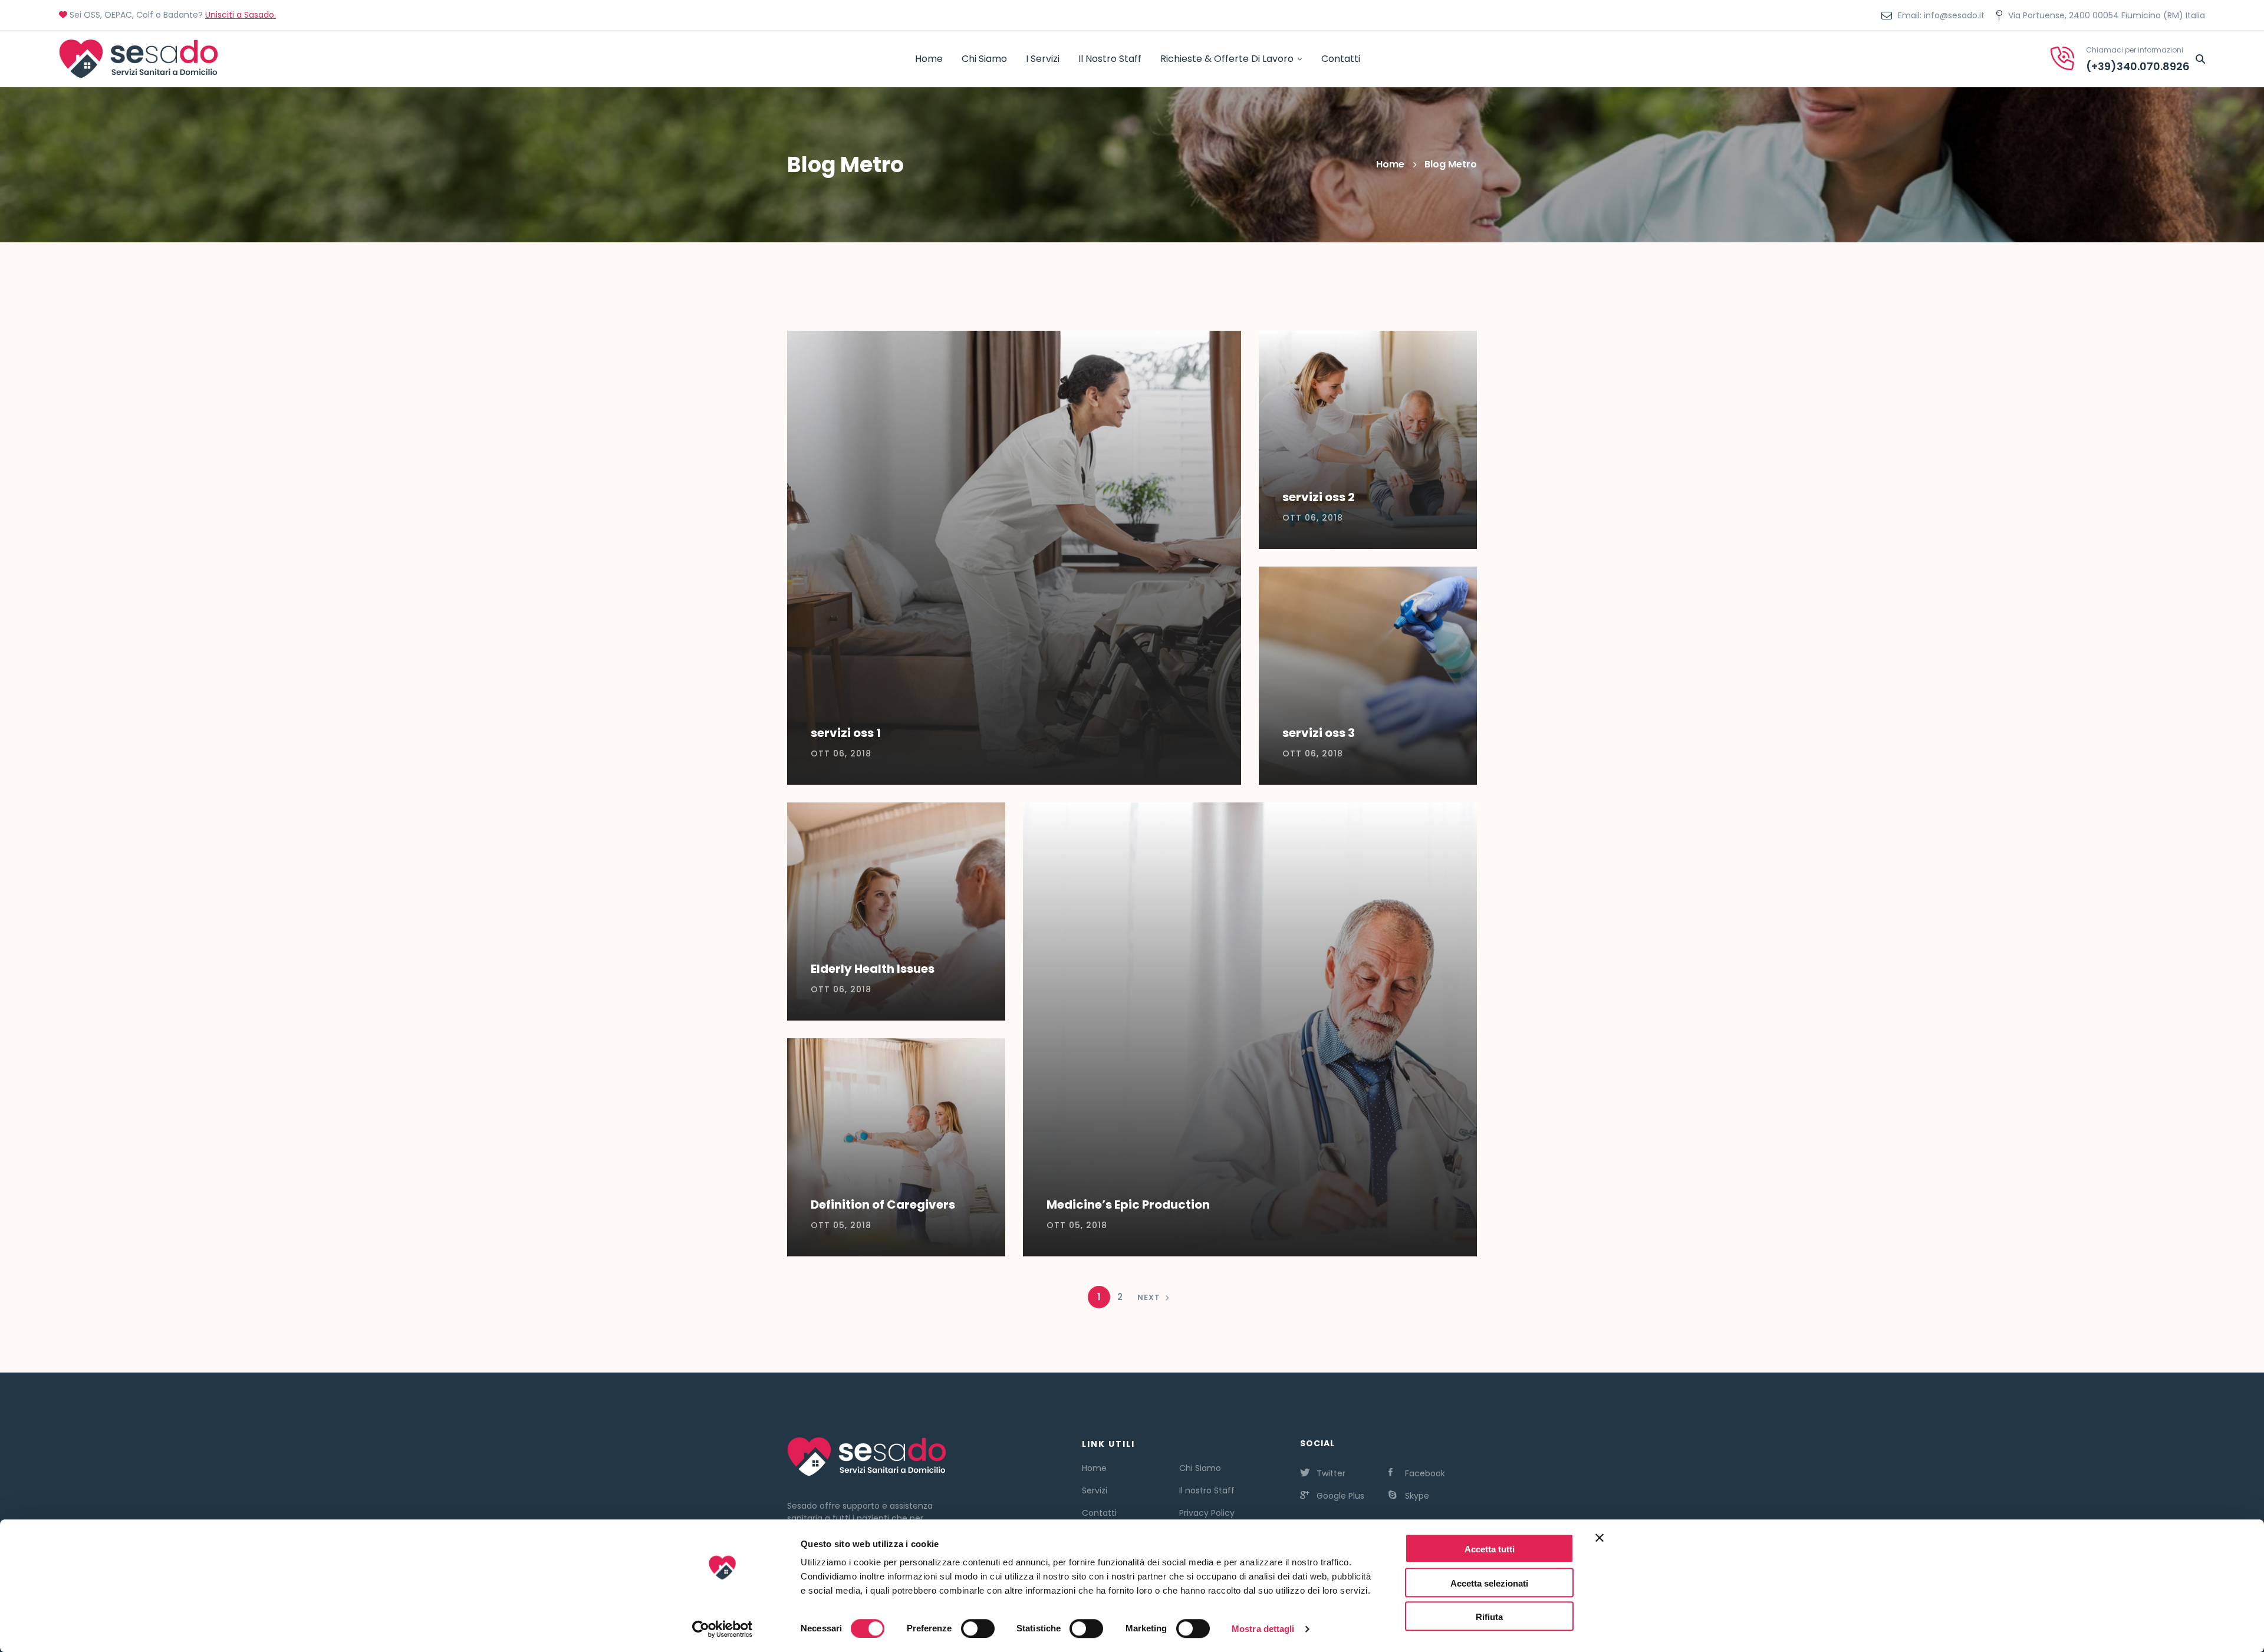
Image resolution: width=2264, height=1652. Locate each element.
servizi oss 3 (1319, 733)
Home (1390, 164)
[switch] (978, 1628)
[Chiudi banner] (1600, 1548)
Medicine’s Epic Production (1128, 1205)
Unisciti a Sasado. (241, 15)
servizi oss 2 (1319, 497)
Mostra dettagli (1263, 1629)
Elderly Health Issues (873, 969)
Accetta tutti (1490, 1549)
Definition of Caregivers (883, 1205)
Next (1149, 1297)
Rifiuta (1489, 1617)
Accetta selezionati (1489, 1583)
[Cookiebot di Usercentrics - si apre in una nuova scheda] (723, 1629)
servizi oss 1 (846, 733)
